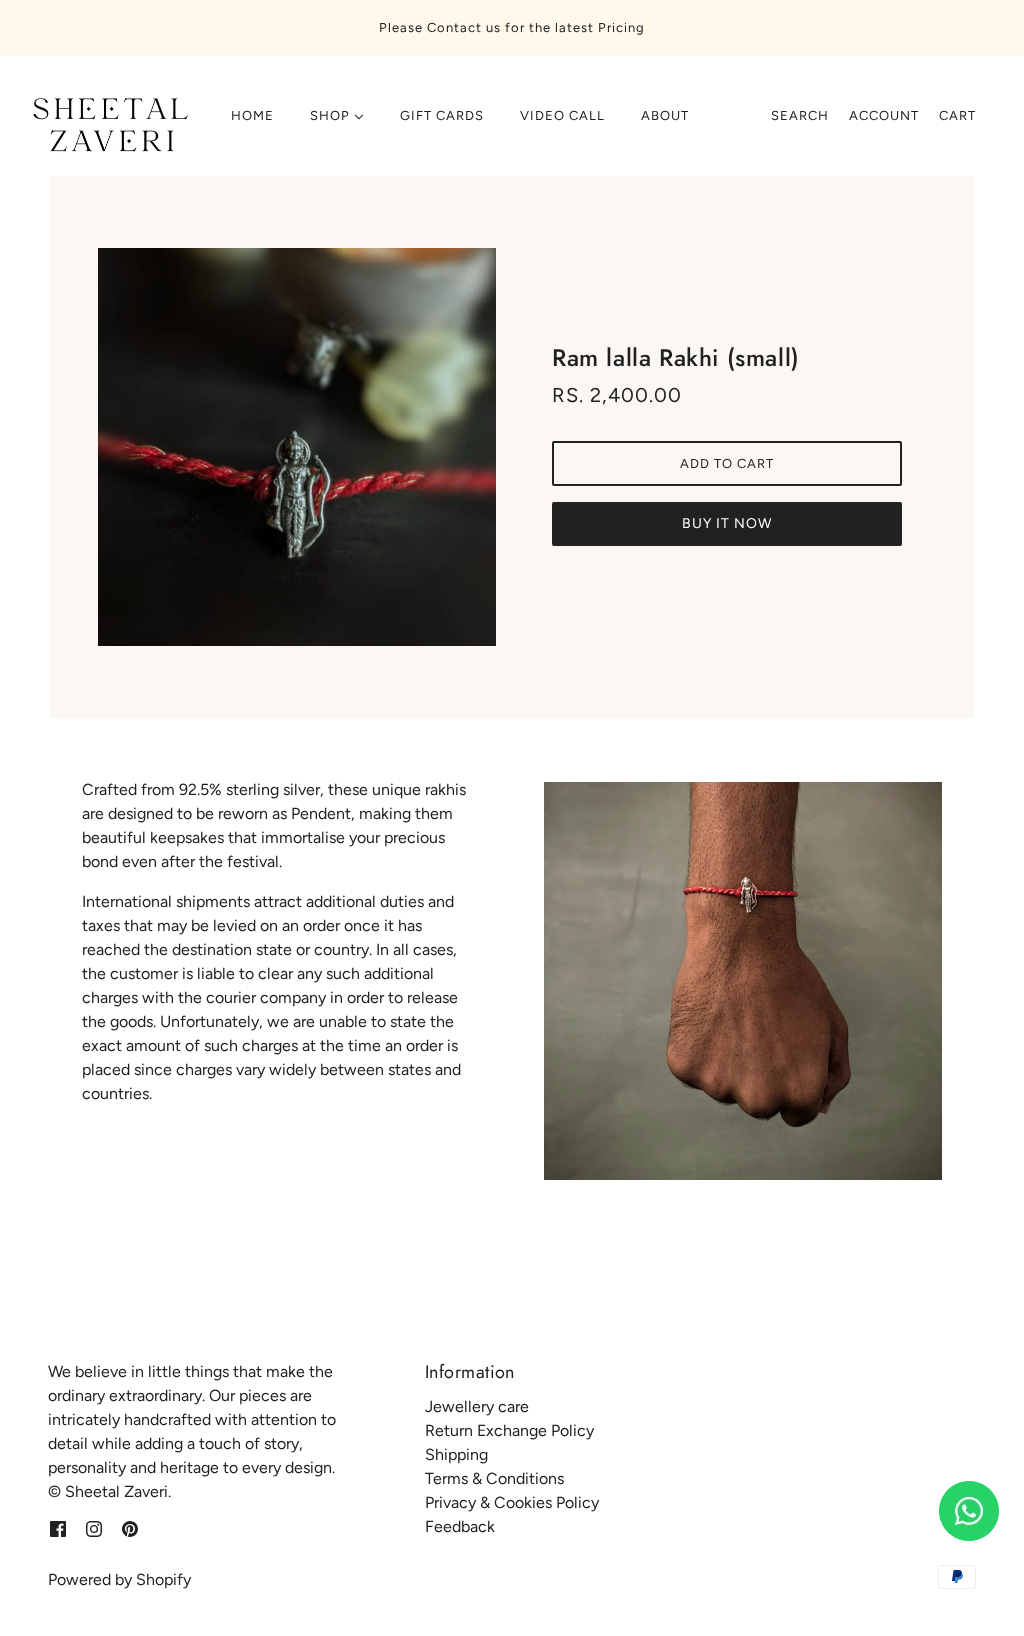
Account (884, 115)
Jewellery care (477, 1406)
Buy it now (727, 523)
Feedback (460, 1526)
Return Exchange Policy (509, 1430)
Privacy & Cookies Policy (512, 1502)
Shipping (456, 1454)
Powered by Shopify (119, 1579)
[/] (107, 126)
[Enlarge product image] (297, 447)
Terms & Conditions (494, 1478)
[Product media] (743, 981)
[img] (58, 1528)
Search (800, 115)
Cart (957, 115)
